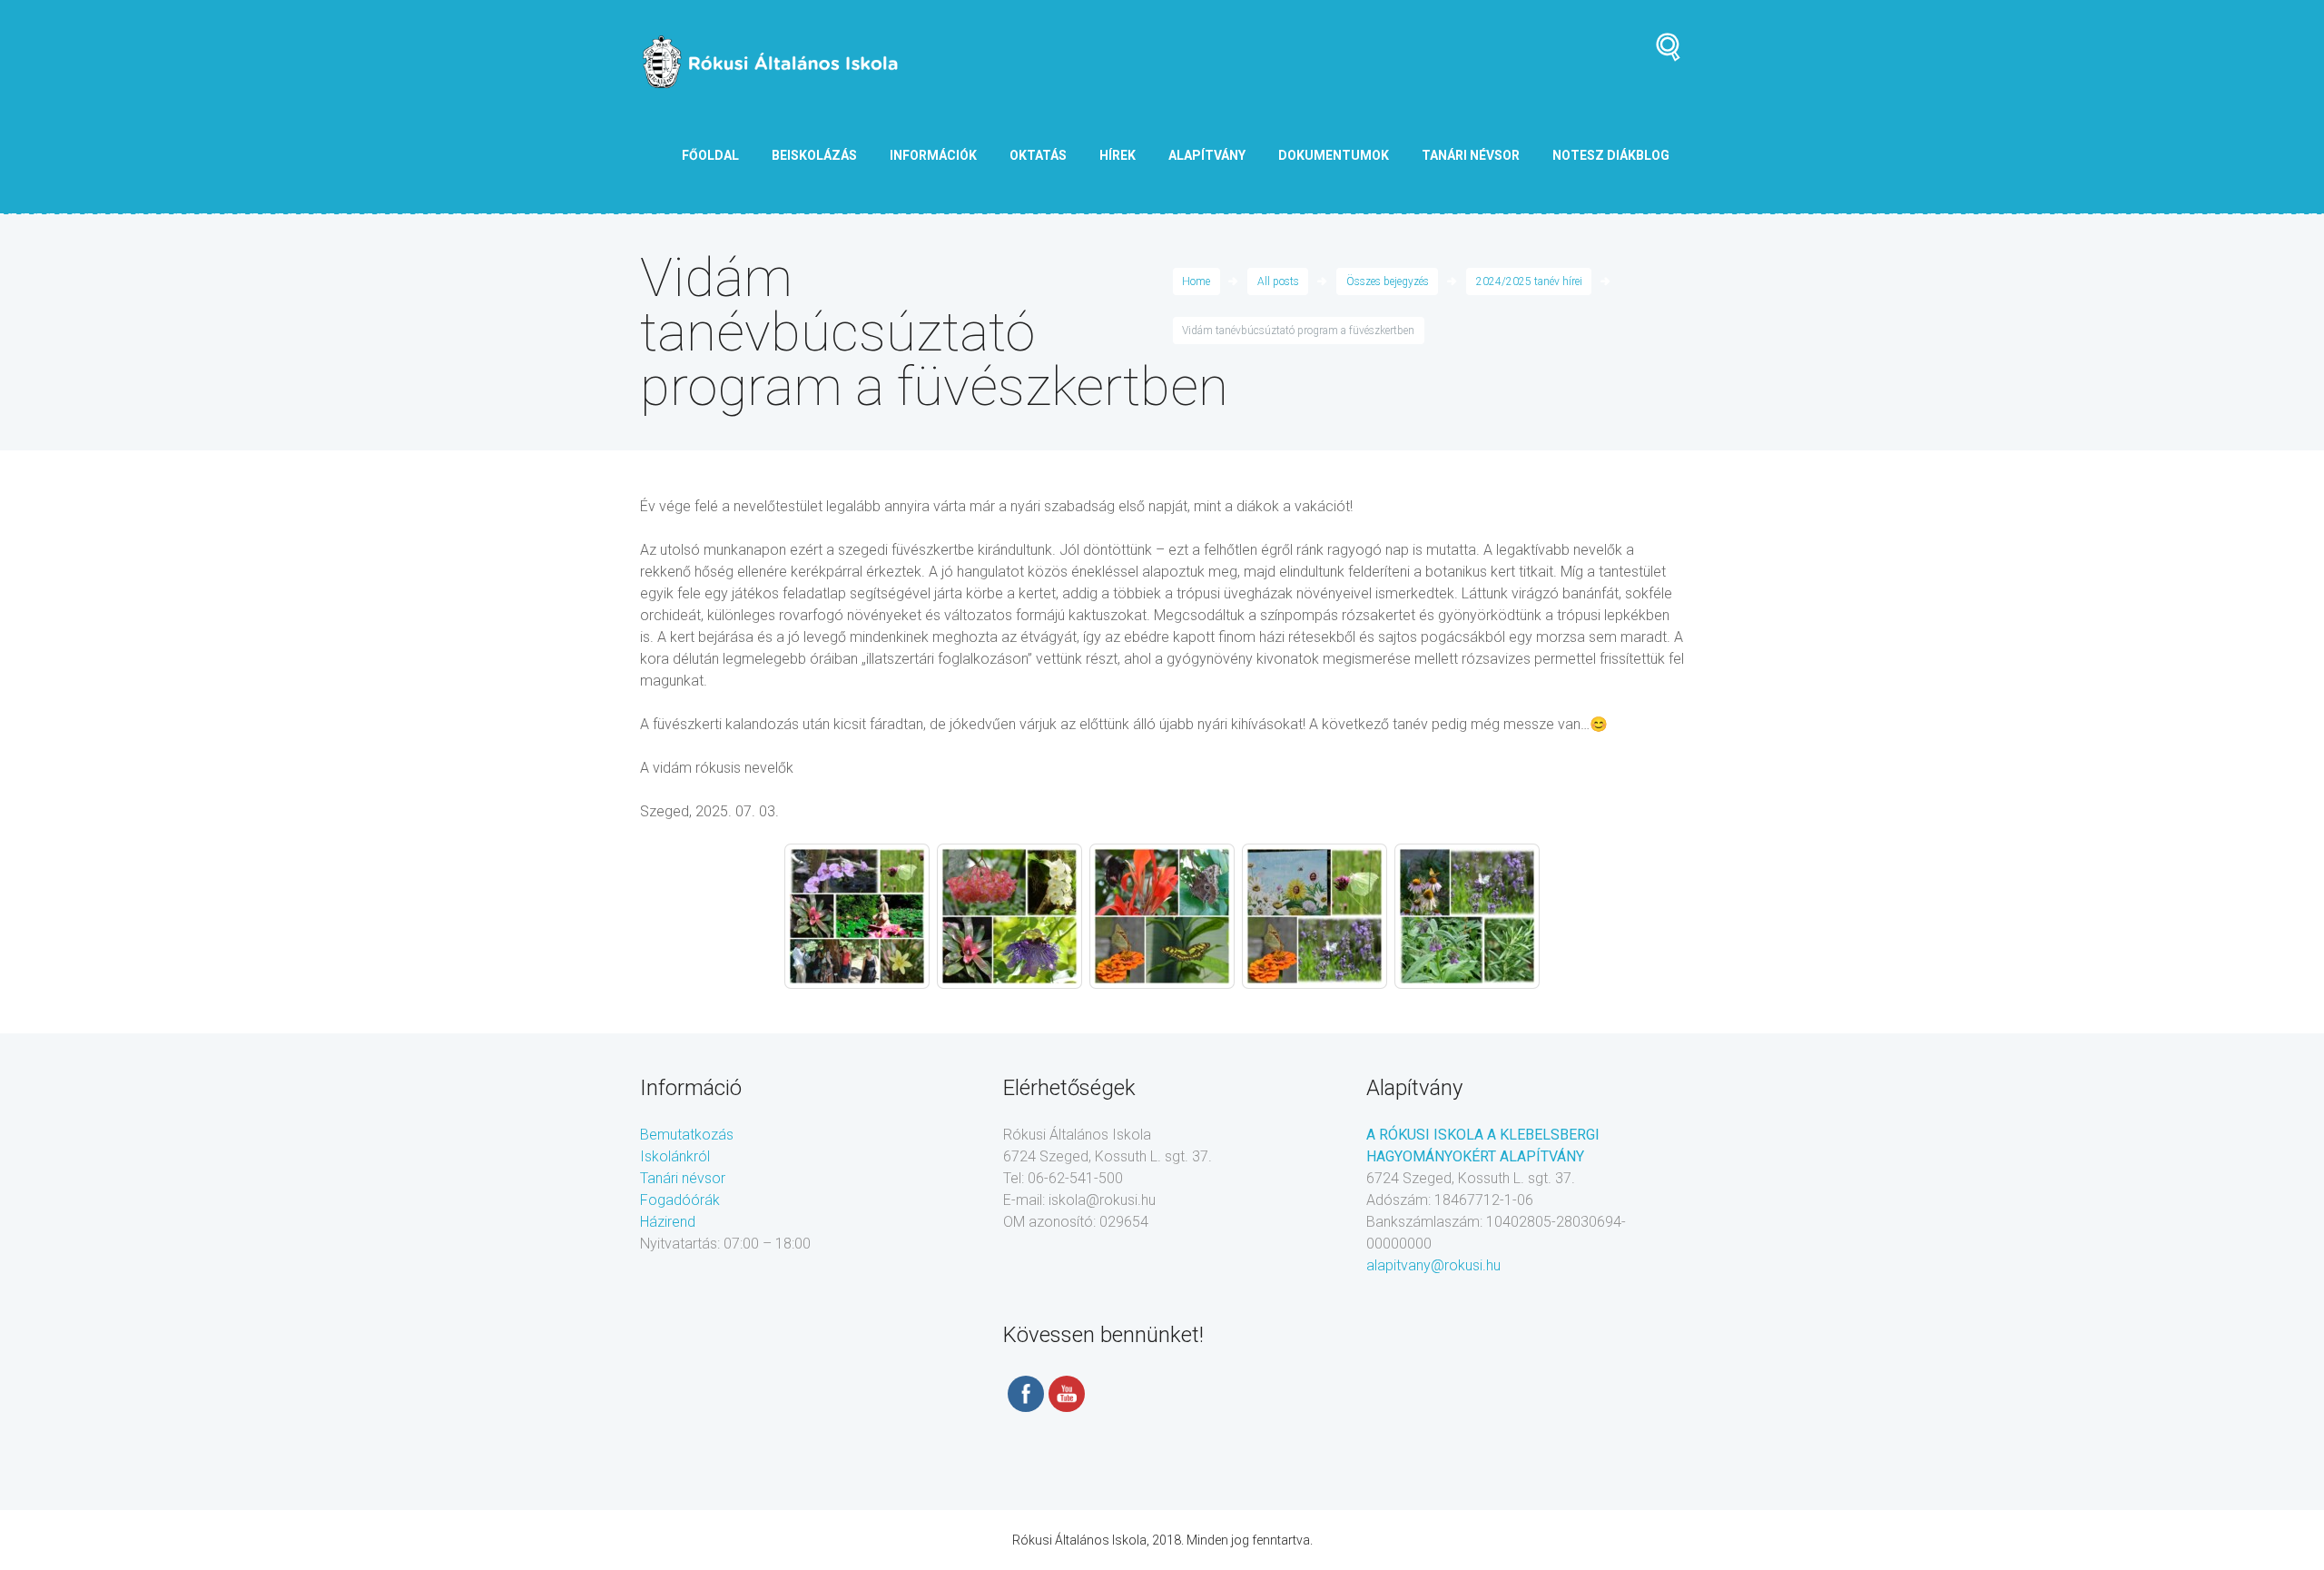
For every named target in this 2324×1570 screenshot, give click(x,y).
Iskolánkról (675, 1156)
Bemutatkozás (687, 1135)
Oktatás (1038, 155)
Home (1196, 281)
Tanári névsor (683, 1178)
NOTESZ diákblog (1611, 155)
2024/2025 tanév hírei (1529, 281)
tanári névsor (1471, 155)
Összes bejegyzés (1388, 281)
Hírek (1118, 155)
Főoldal (710, 155)
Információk (933, 155)
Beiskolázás (814, 155)
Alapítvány (1207, 155)
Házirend (668, 1222)
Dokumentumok (1334, 155)
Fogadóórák (680, 1200)
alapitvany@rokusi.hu (1433, 1265)
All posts (1278, 281)
